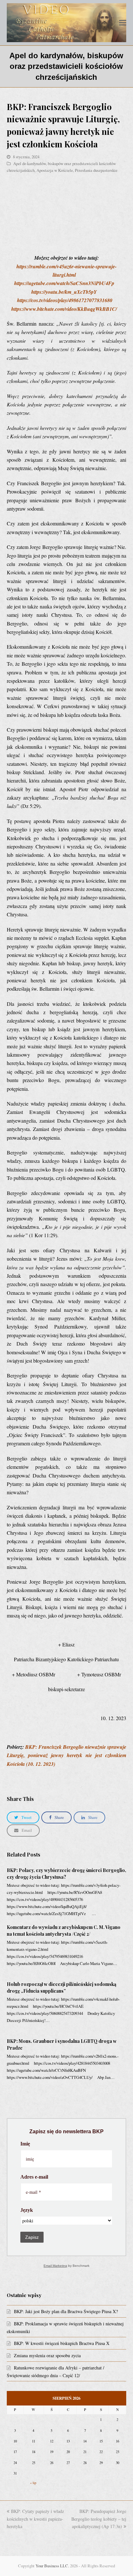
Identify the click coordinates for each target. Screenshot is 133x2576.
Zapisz (32, 2237)
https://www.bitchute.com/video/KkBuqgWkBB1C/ (64, 309)
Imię (25, 2144)
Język (27, 2210)
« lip (33, 2483)
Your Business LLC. (52, 2566)
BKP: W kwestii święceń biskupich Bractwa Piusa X (62, 2343)
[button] (123, 23)
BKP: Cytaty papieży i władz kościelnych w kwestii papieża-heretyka (35, 2519)
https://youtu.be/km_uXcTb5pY (64, 292)
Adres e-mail (34, 2177)
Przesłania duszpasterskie (96, 170)
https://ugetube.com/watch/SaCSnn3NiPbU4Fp (64, 283)
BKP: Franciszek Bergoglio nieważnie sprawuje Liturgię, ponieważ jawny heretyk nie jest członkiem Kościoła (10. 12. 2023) (67, 1755)
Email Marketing (55, 2266)
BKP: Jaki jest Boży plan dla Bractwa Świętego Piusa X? (66, 2311)
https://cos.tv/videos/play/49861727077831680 (65, 300)
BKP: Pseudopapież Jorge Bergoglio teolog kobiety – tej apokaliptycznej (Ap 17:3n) (99, 2519)
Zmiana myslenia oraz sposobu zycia (47, 2355)
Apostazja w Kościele (55, 170)
